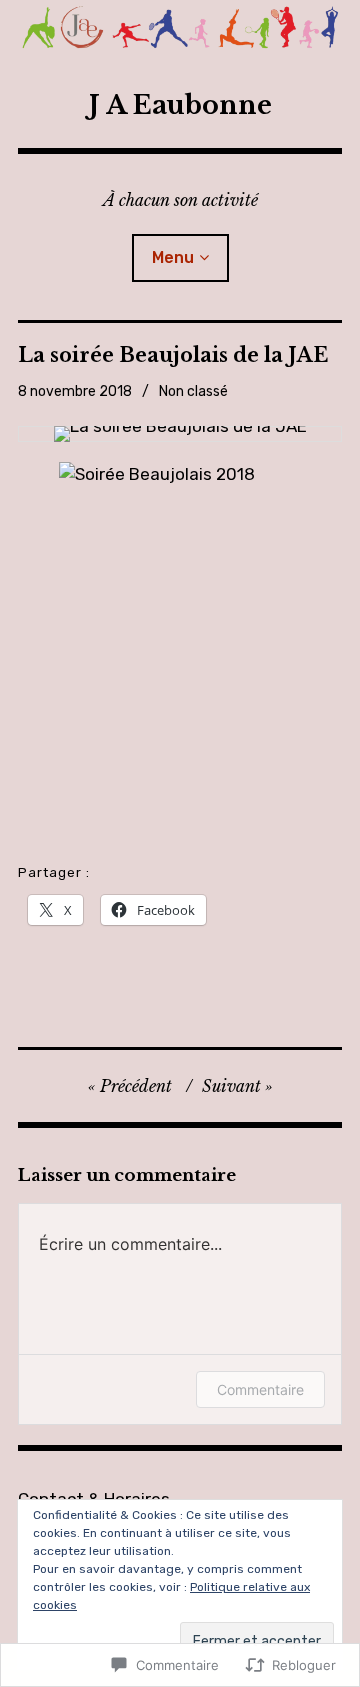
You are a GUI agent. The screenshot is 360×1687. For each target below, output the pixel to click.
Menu (173, 257)
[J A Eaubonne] (180, 31)
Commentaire (260, 1389)
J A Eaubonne (180, 105)
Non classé (193, 391)
